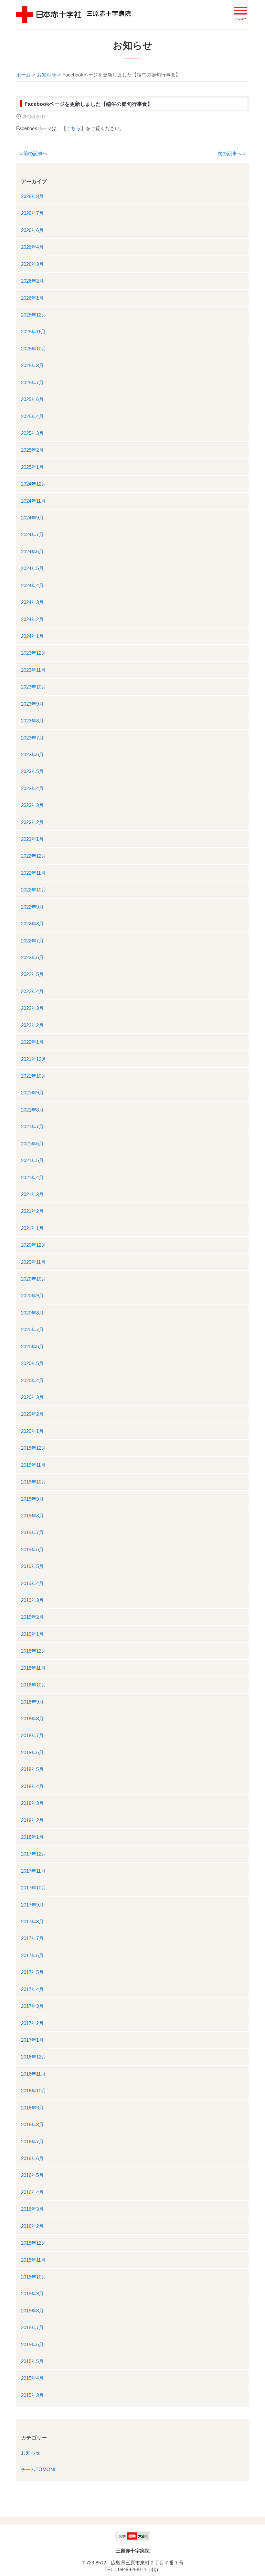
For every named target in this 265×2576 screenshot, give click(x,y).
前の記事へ (33, 153)
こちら (74, 128)
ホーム (23, 75)
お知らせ (47, 75)
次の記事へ (232, 153)
